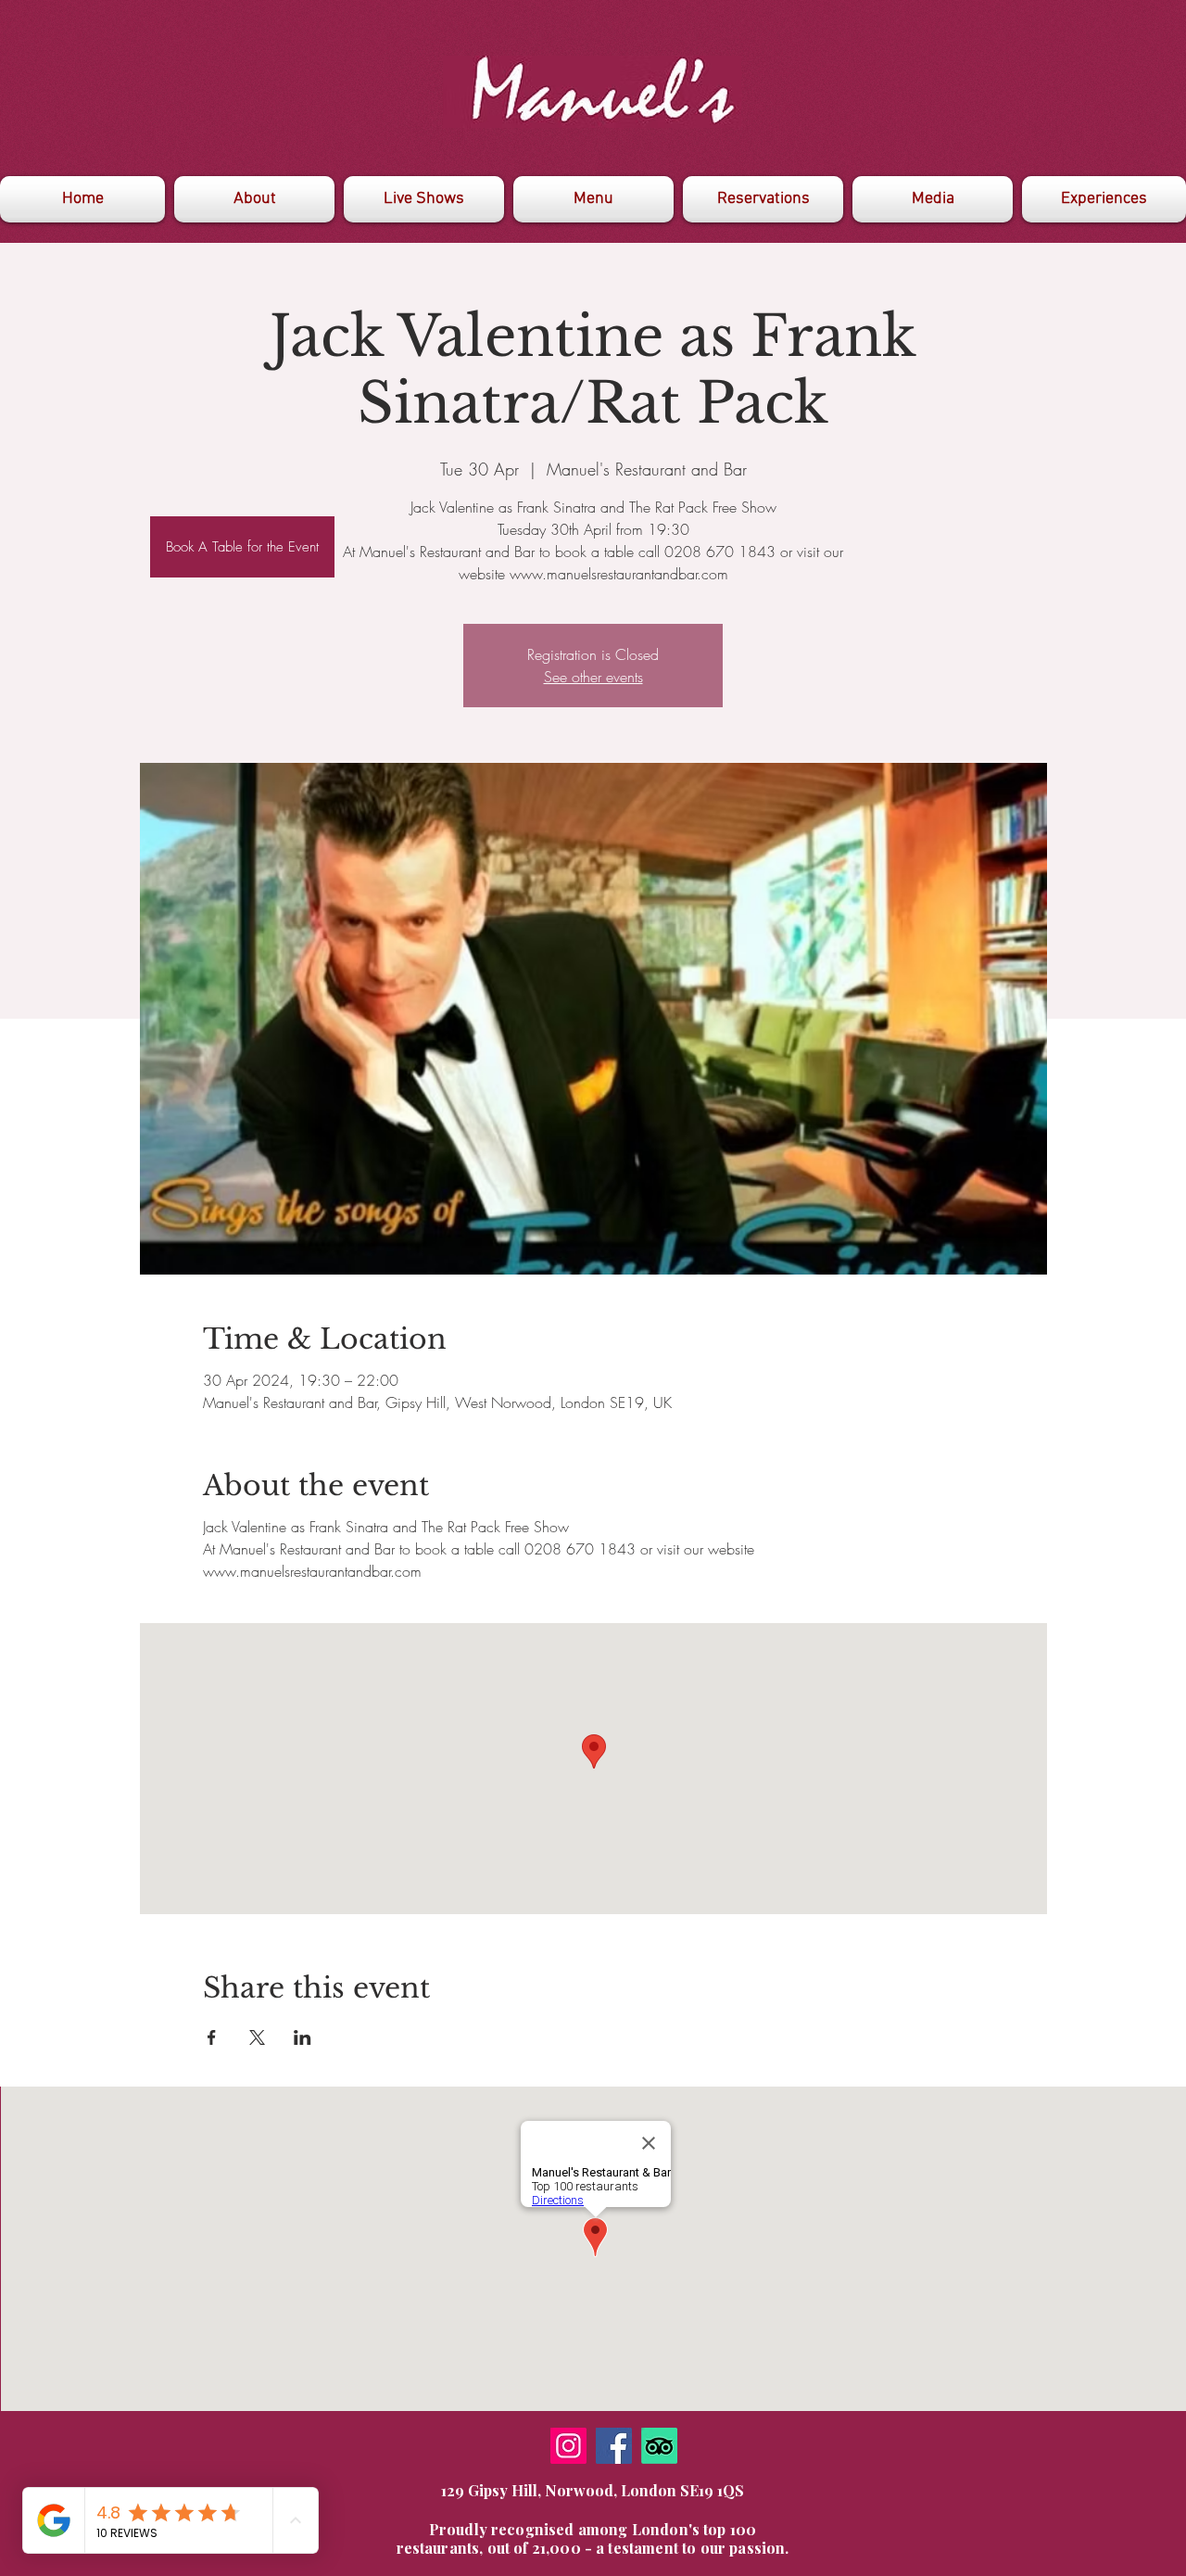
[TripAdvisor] (659, 2446)
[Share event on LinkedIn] (303, 2037)
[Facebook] (614, 2446)
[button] (933, 199)
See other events (593, 677)
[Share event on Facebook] (212, 2037)
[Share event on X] (257, 2037)
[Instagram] (568, 2446)
